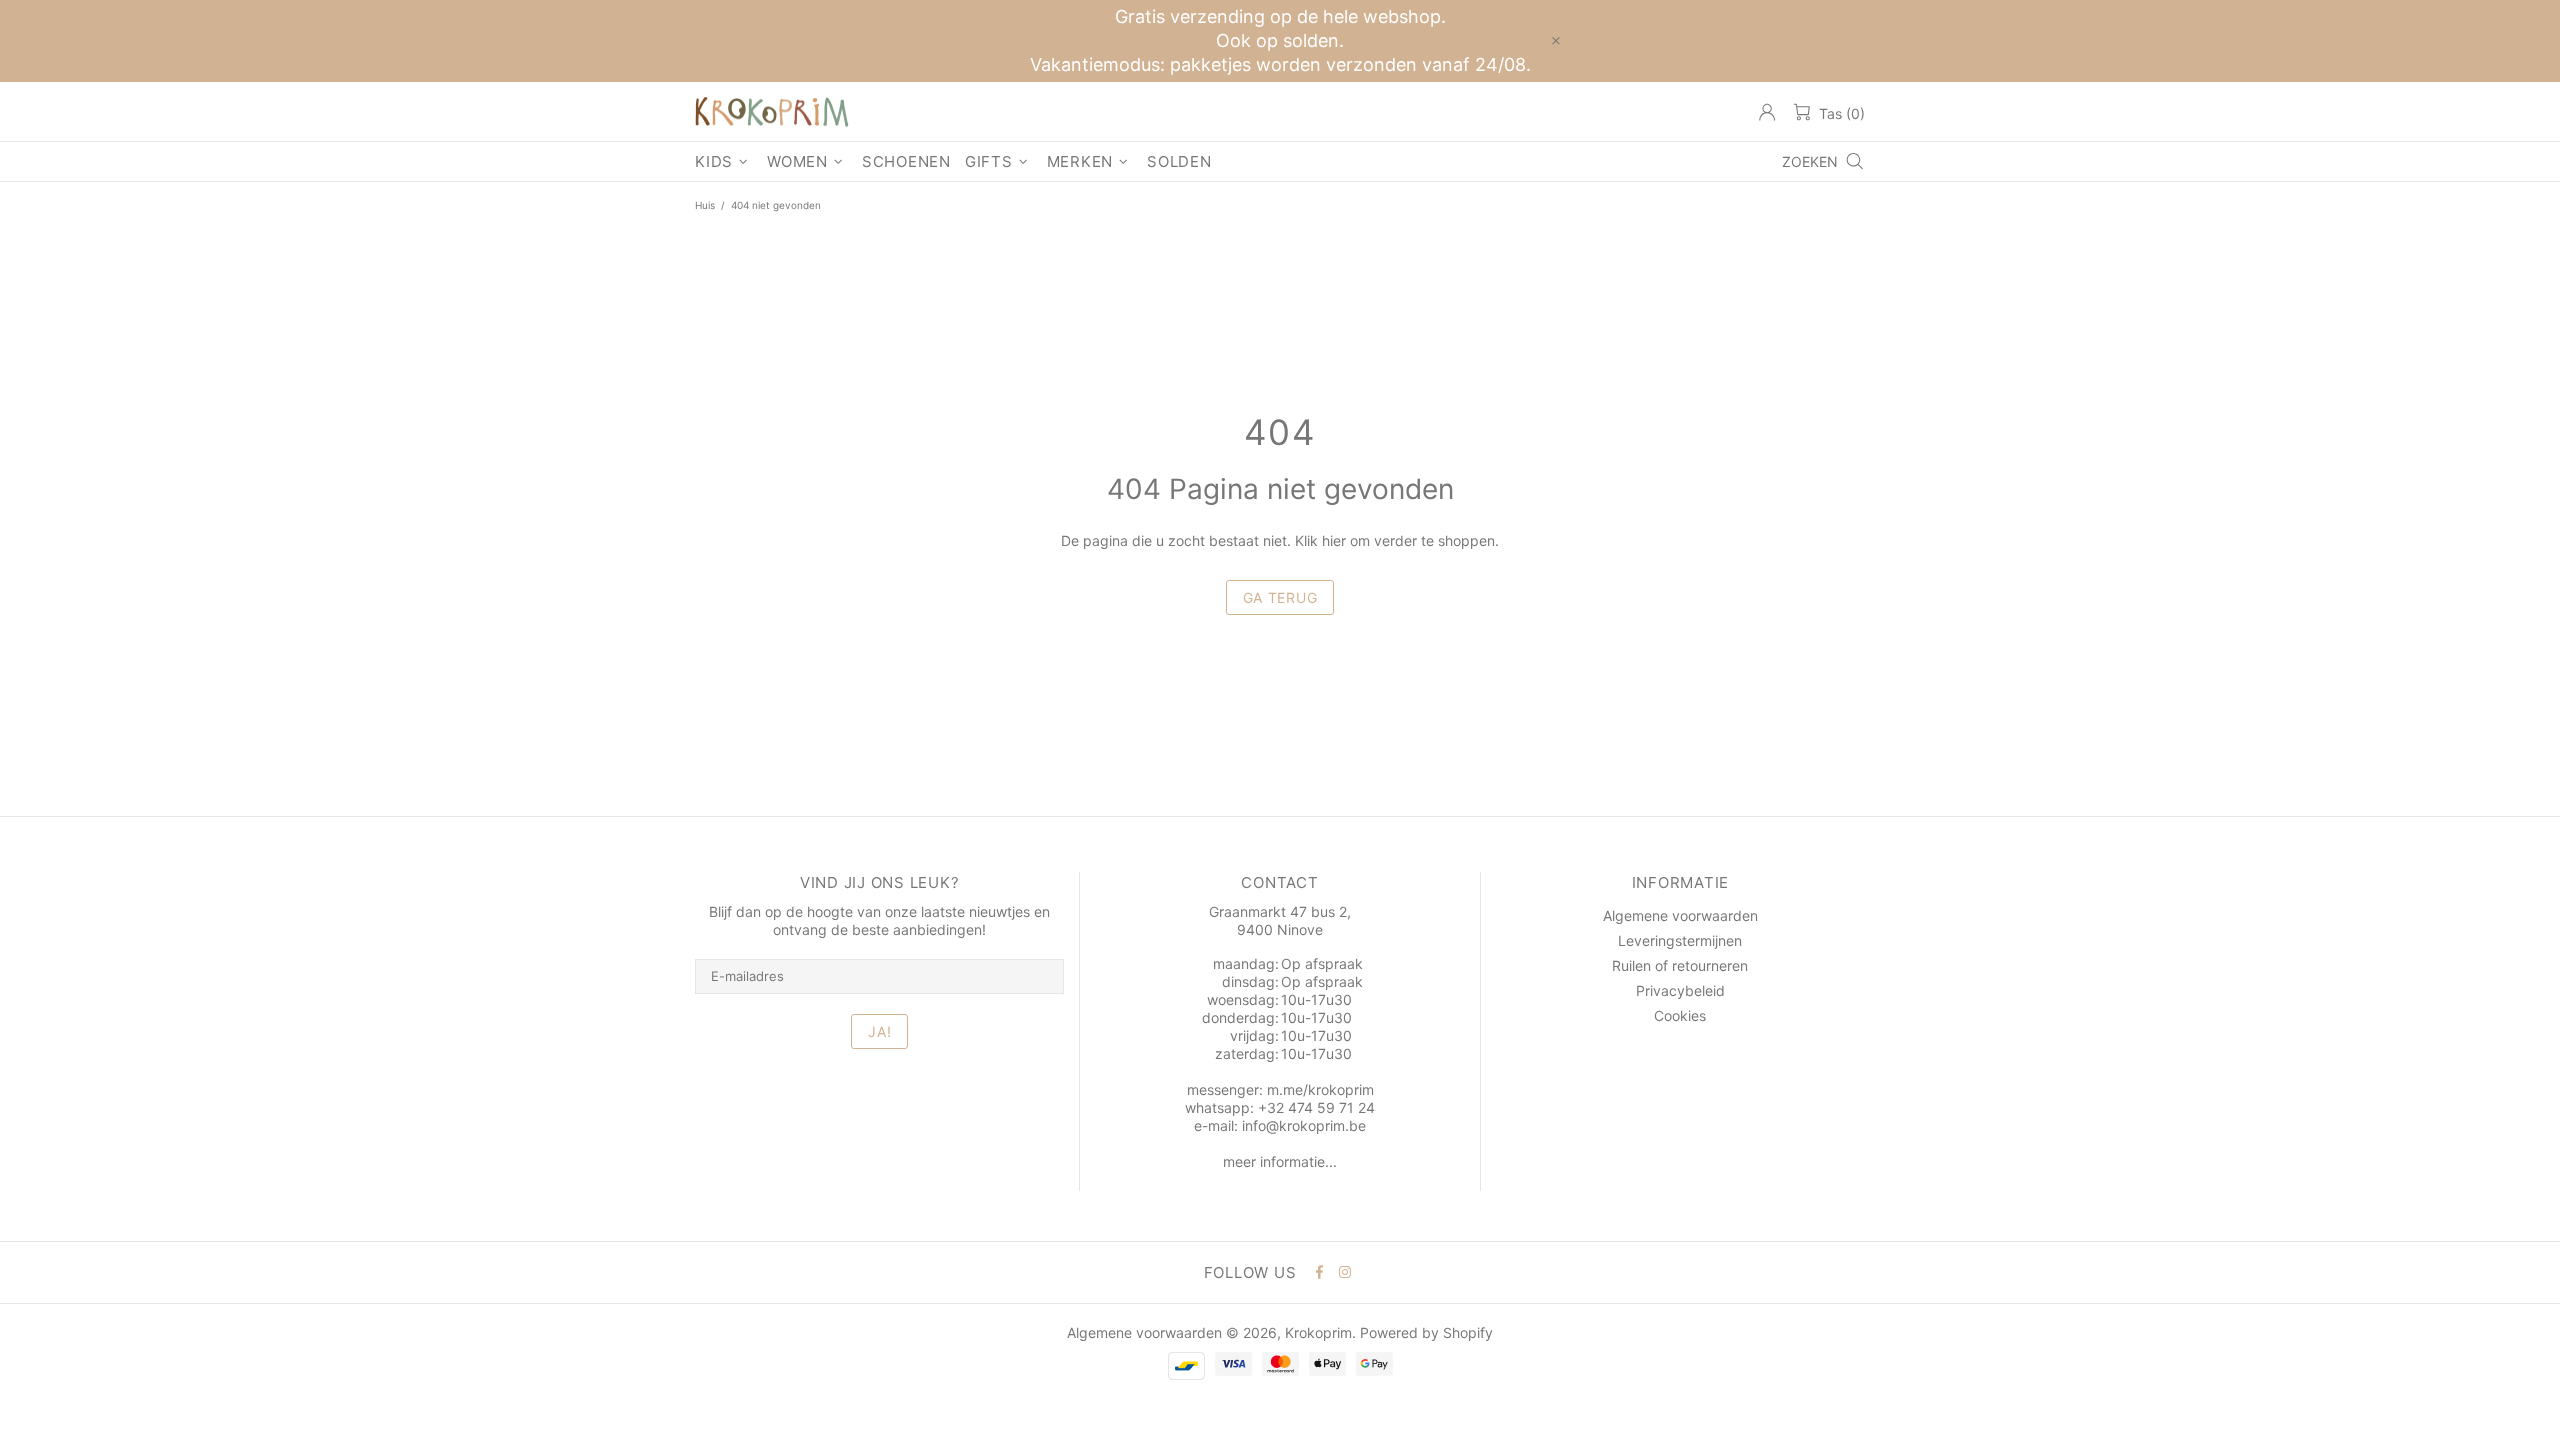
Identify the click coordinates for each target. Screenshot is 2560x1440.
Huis (705, 205)
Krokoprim (772, 112)
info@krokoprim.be (1304, 1125)
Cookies (1680, 1015)
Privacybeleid (1680, 990)
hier (1334, 540)
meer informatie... (1280, 1161)
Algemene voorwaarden (1680, 915)
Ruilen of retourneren (1680, 965)
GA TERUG (1280, 597)
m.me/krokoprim (1320, 1089)
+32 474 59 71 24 (1316, 1107)
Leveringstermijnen (1680, 940)
